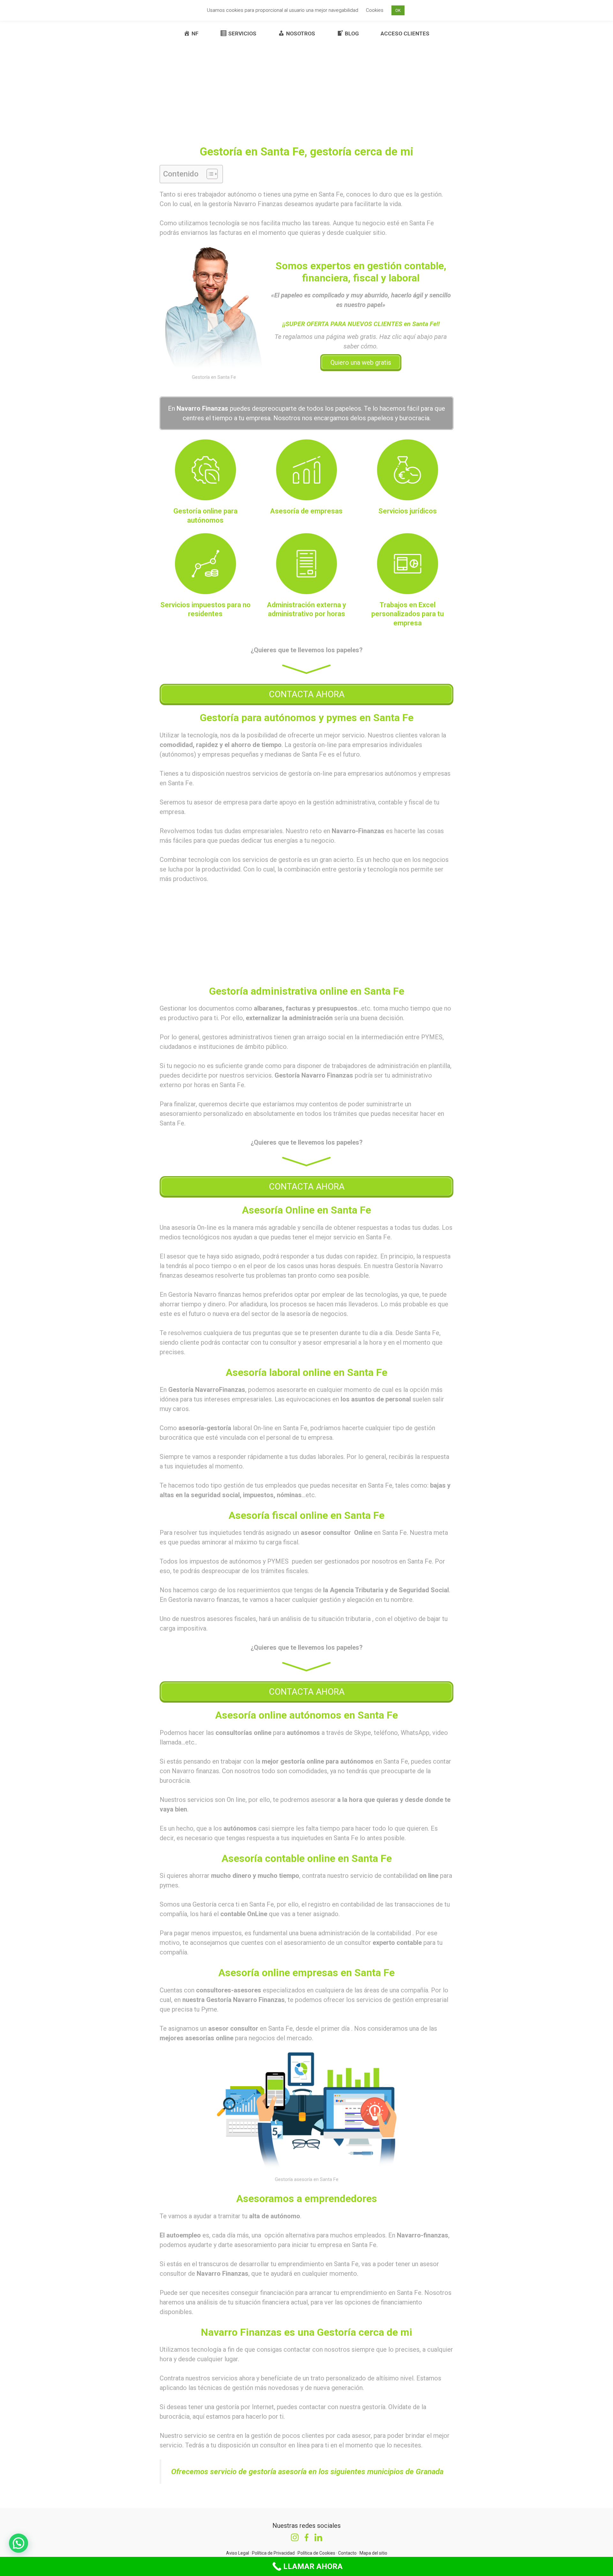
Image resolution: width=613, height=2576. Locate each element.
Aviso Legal (238, 2553)
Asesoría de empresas (306, 511)
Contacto (347, 2553)
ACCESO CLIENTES (405, 34)
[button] (209, 174)
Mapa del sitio (373, 2553)
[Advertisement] (306, 85)
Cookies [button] (375, 10)
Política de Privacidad (273, 2553)
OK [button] (398, 10)
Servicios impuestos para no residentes (205, 609)
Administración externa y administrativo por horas (306, 609)
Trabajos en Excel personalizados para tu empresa (408, 614)
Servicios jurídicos (408, 511)
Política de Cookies (316, 2553)
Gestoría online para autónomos (205, 516)
